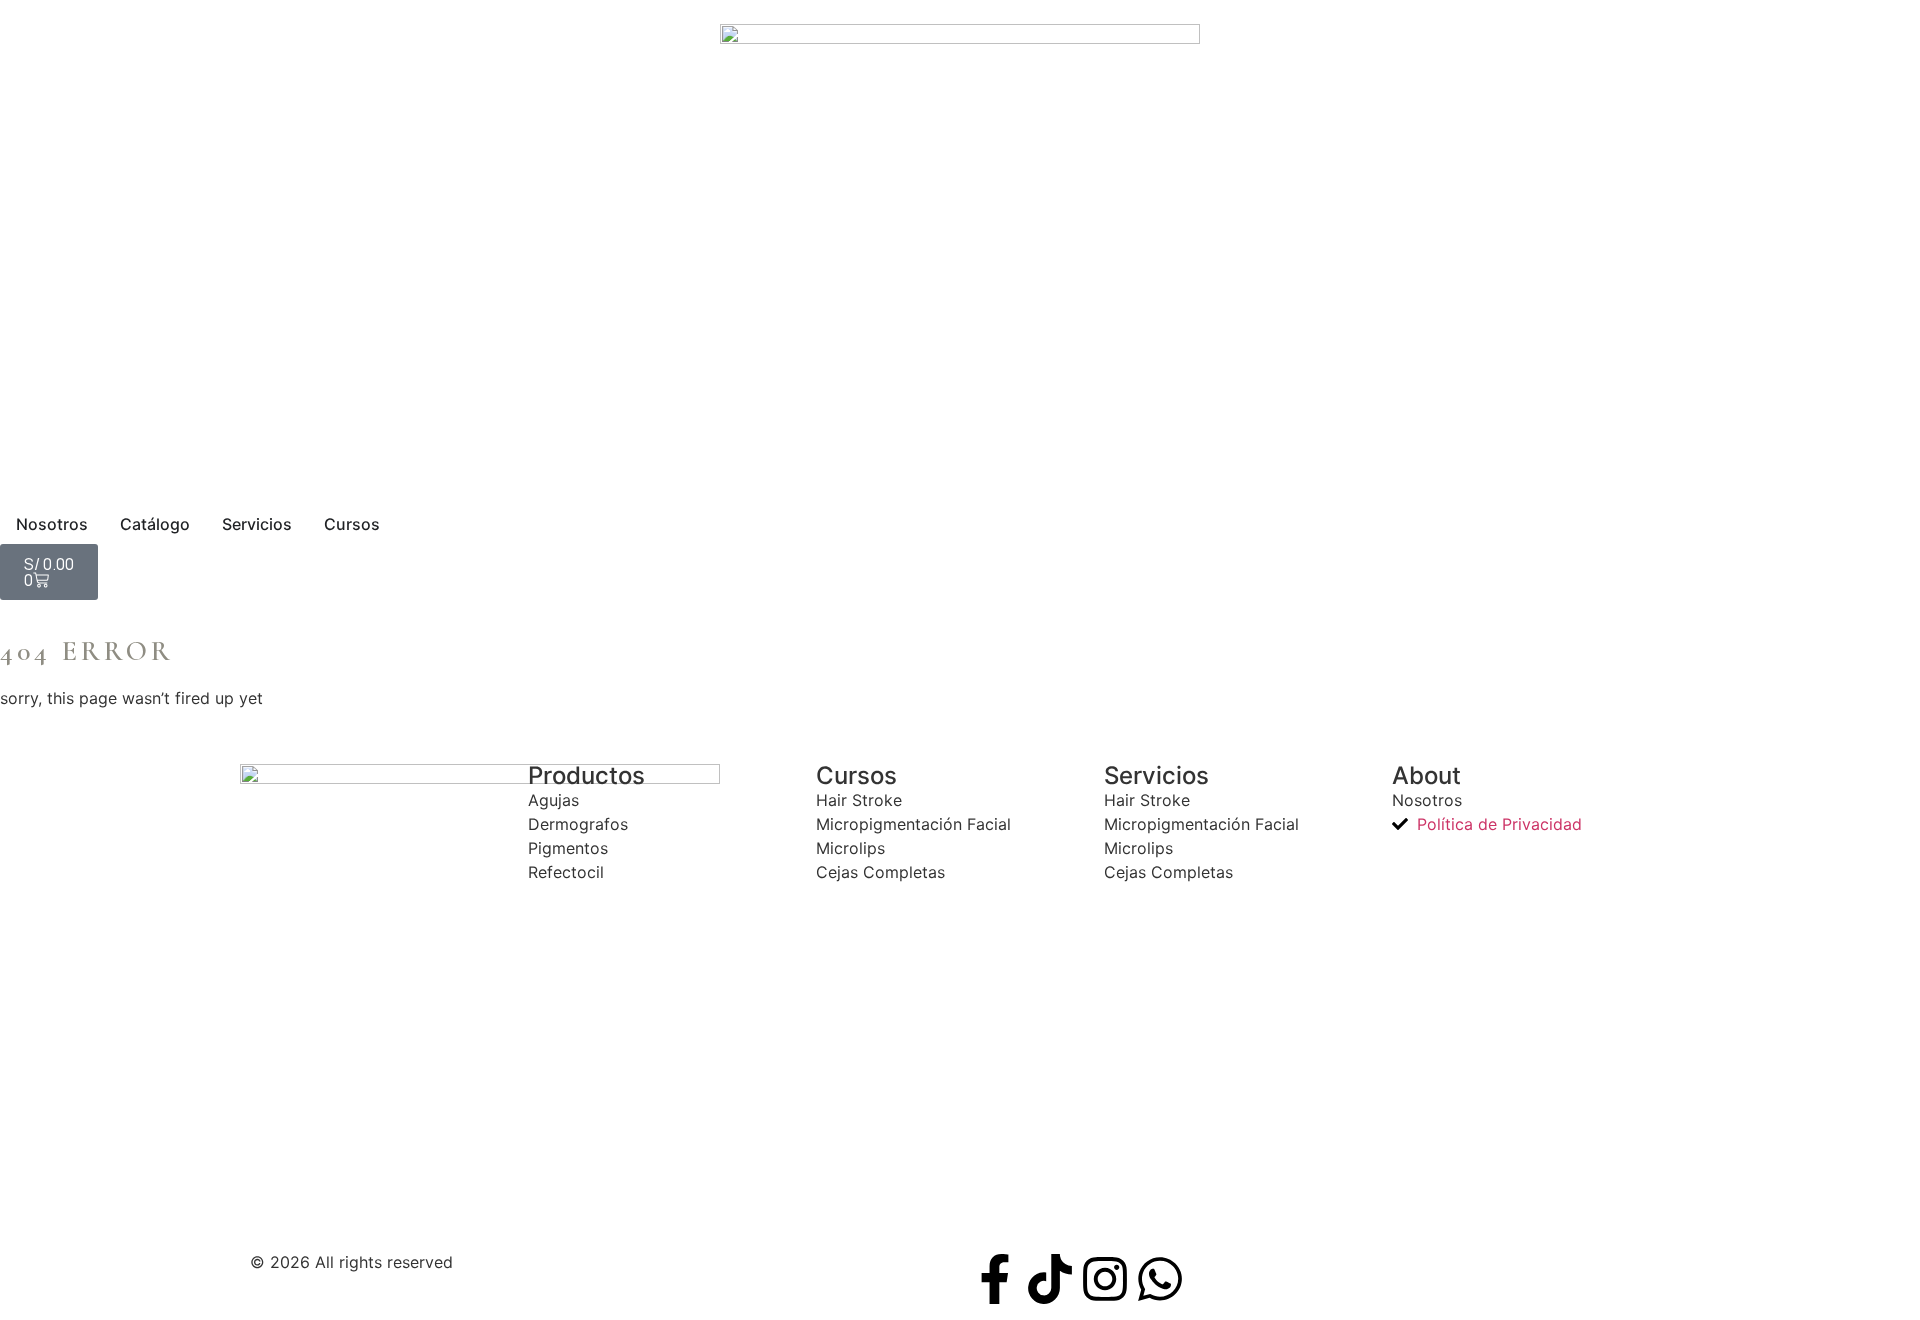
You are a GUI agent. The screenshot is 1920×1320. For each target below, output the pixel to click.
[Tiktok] (1050, 1279)
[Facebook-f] (995, 1279)
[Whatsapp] (1160, 1279)
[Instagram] (1105, 1279)
